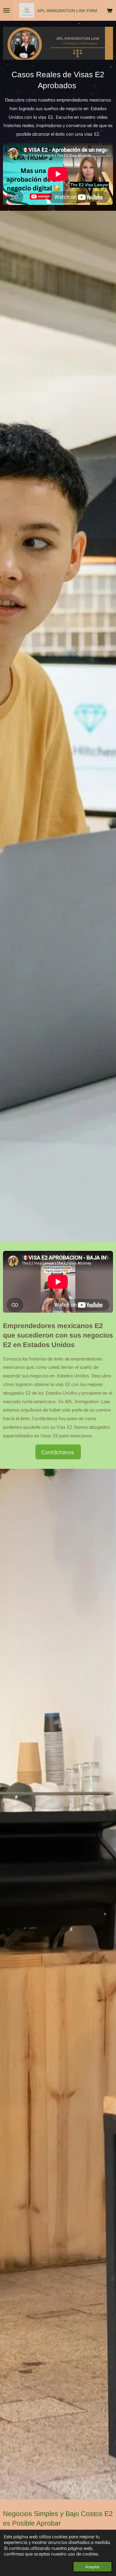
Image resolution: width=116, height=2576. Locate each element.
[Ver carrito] (109, 10)
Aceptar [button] (93, 2567)
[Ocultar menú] (7, 10)
